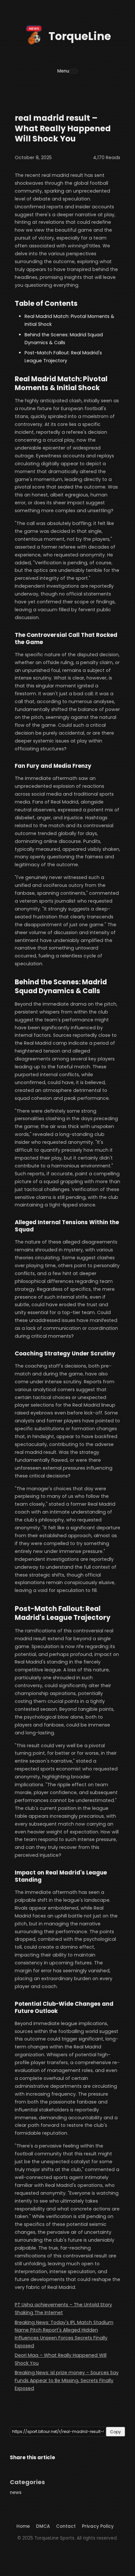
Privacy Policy (98, 2526)
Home (23, 2526)
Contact (66, 2526)
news (16, 2492)
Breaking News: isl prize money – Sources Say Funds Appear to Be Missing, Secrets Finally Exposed (67, 2380)
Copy (116, 2432)
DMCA (43, 2526)
